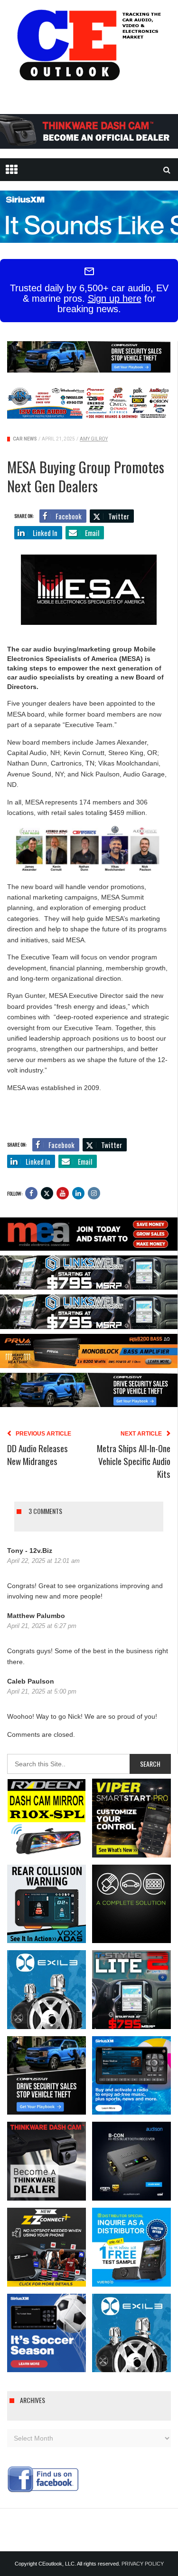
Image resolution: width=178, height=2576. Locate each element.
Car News (25, 439)
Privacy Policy (143, 2564)
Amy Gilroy (94, 439)
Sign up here (115, 298)
